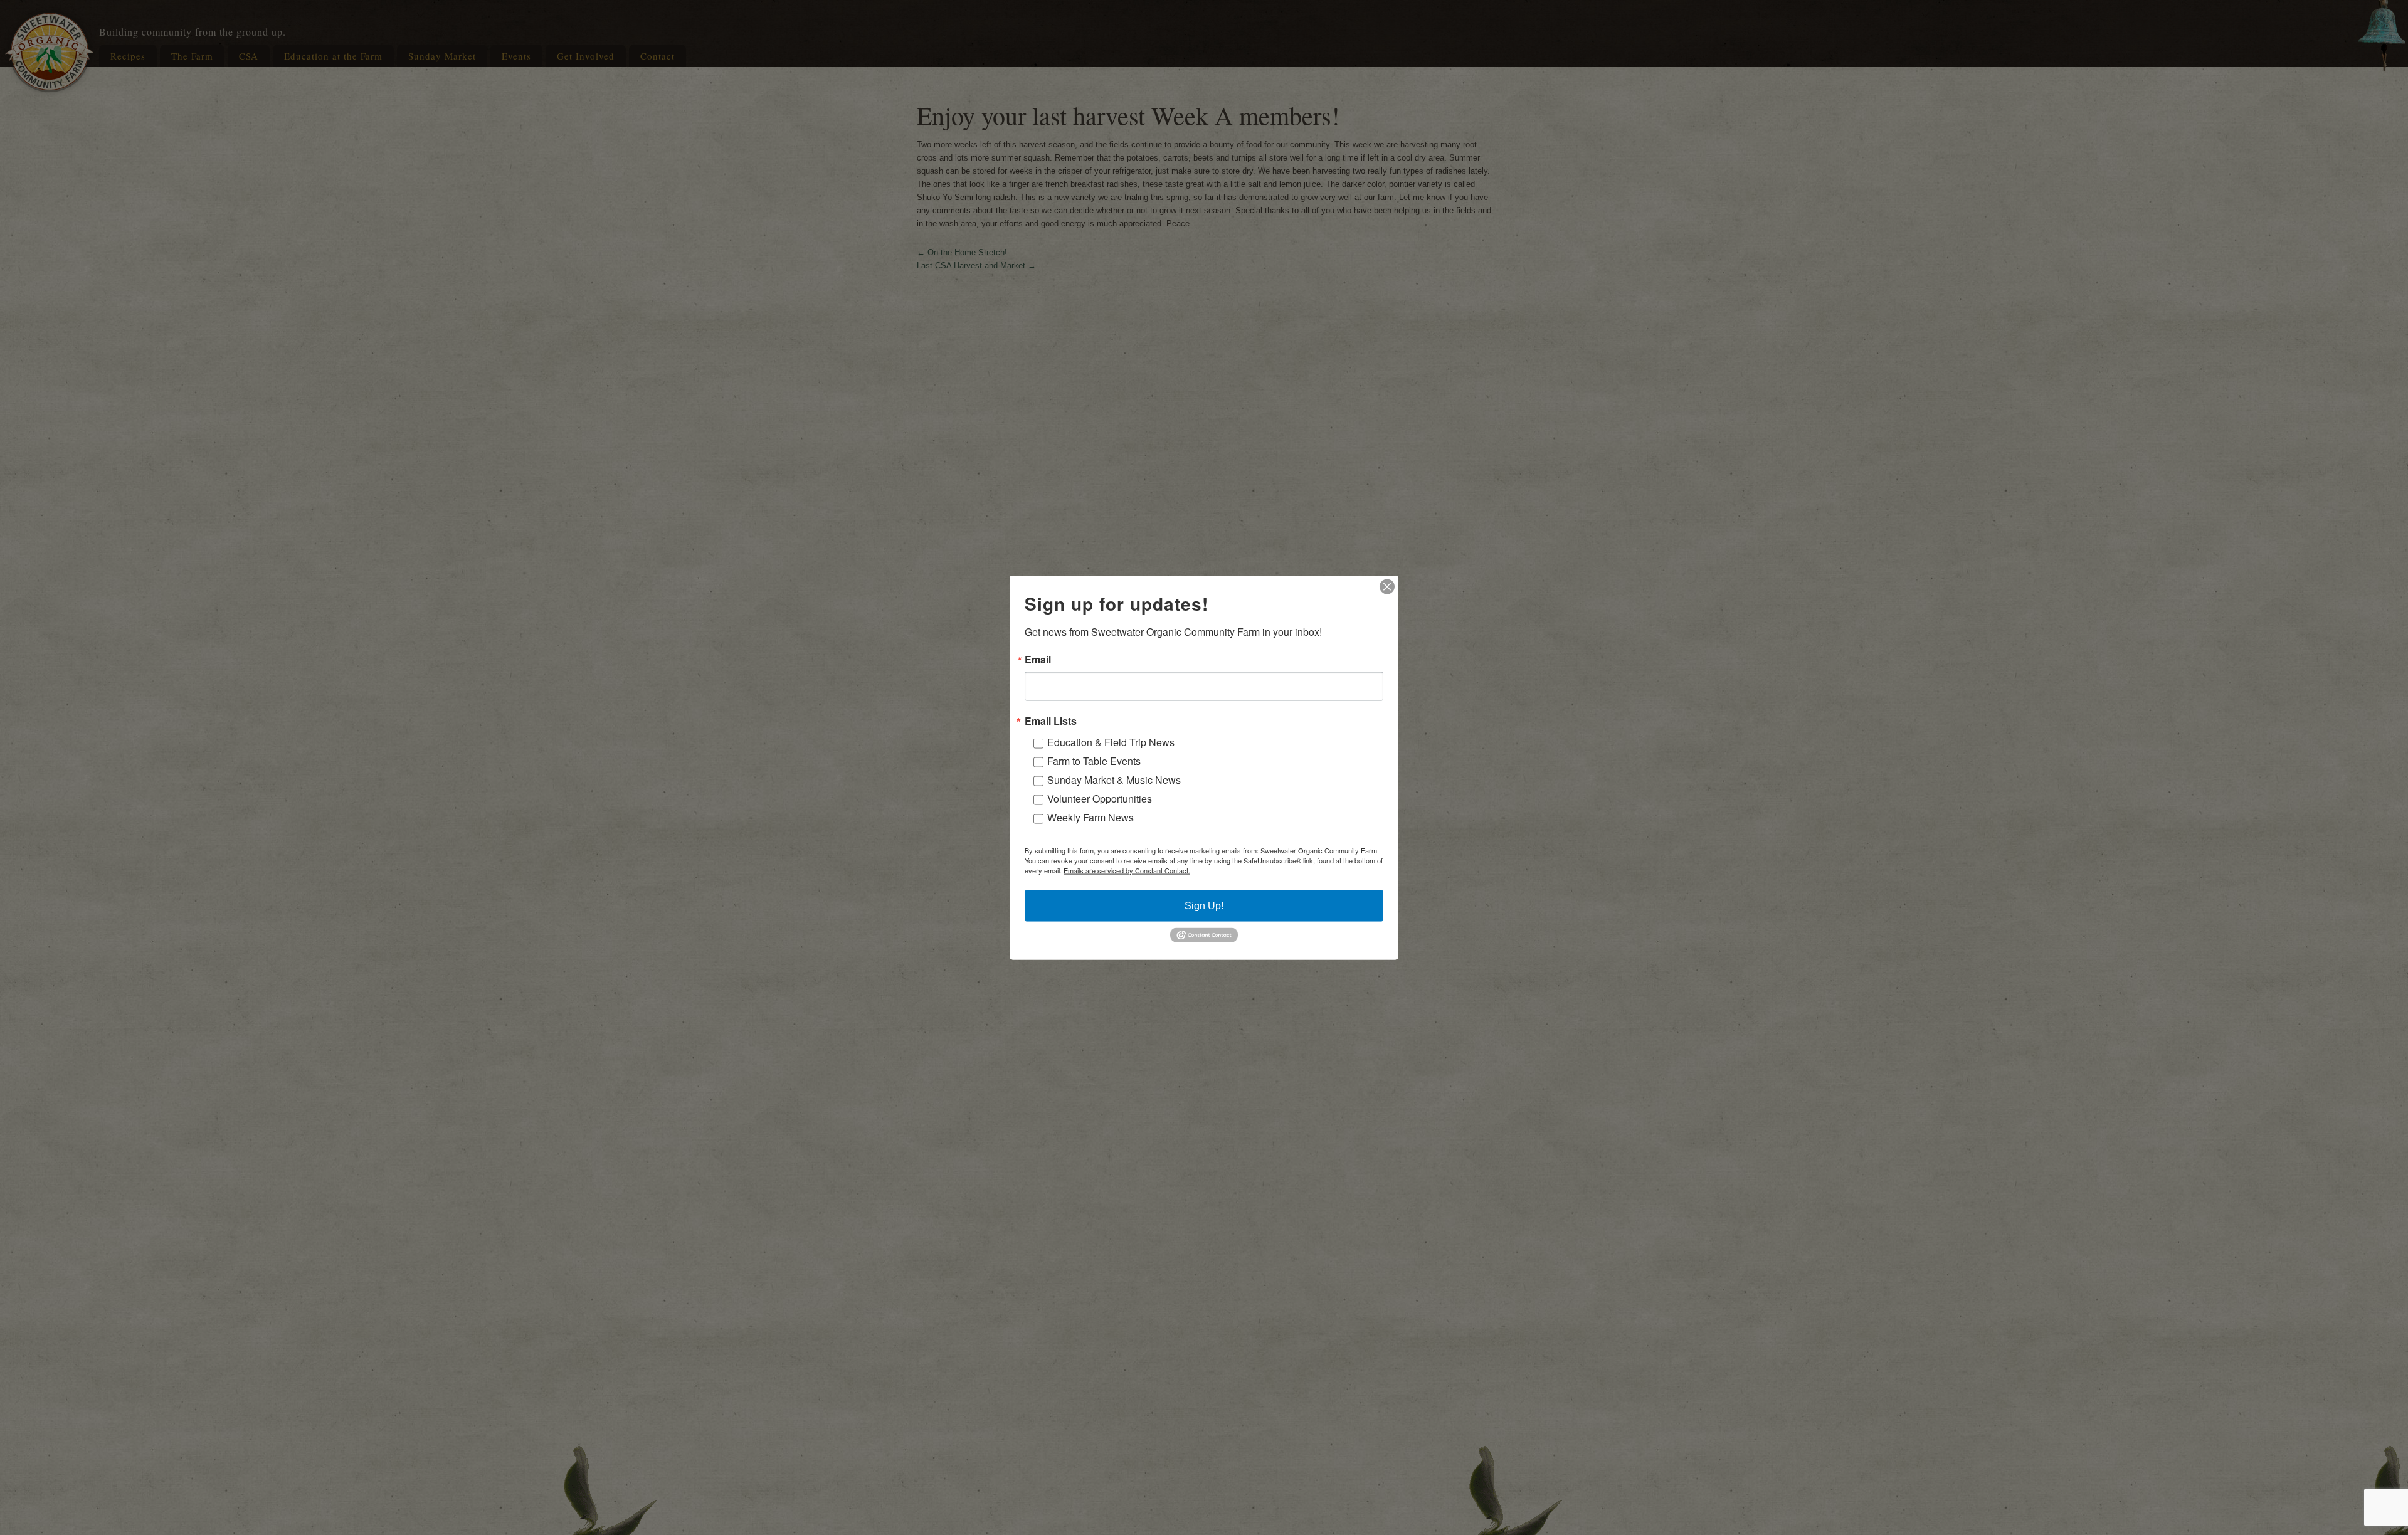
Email (1038, 660)
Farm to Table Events (1094, 761)
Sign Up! (1204, 906)
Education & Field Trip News (1111, 742)
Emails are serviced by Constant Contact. (1127, 870)
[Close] (1387, 587)
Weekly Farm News (1090, 817)
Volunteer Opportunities (1100, 799)
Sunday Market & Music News (1114, 780)
